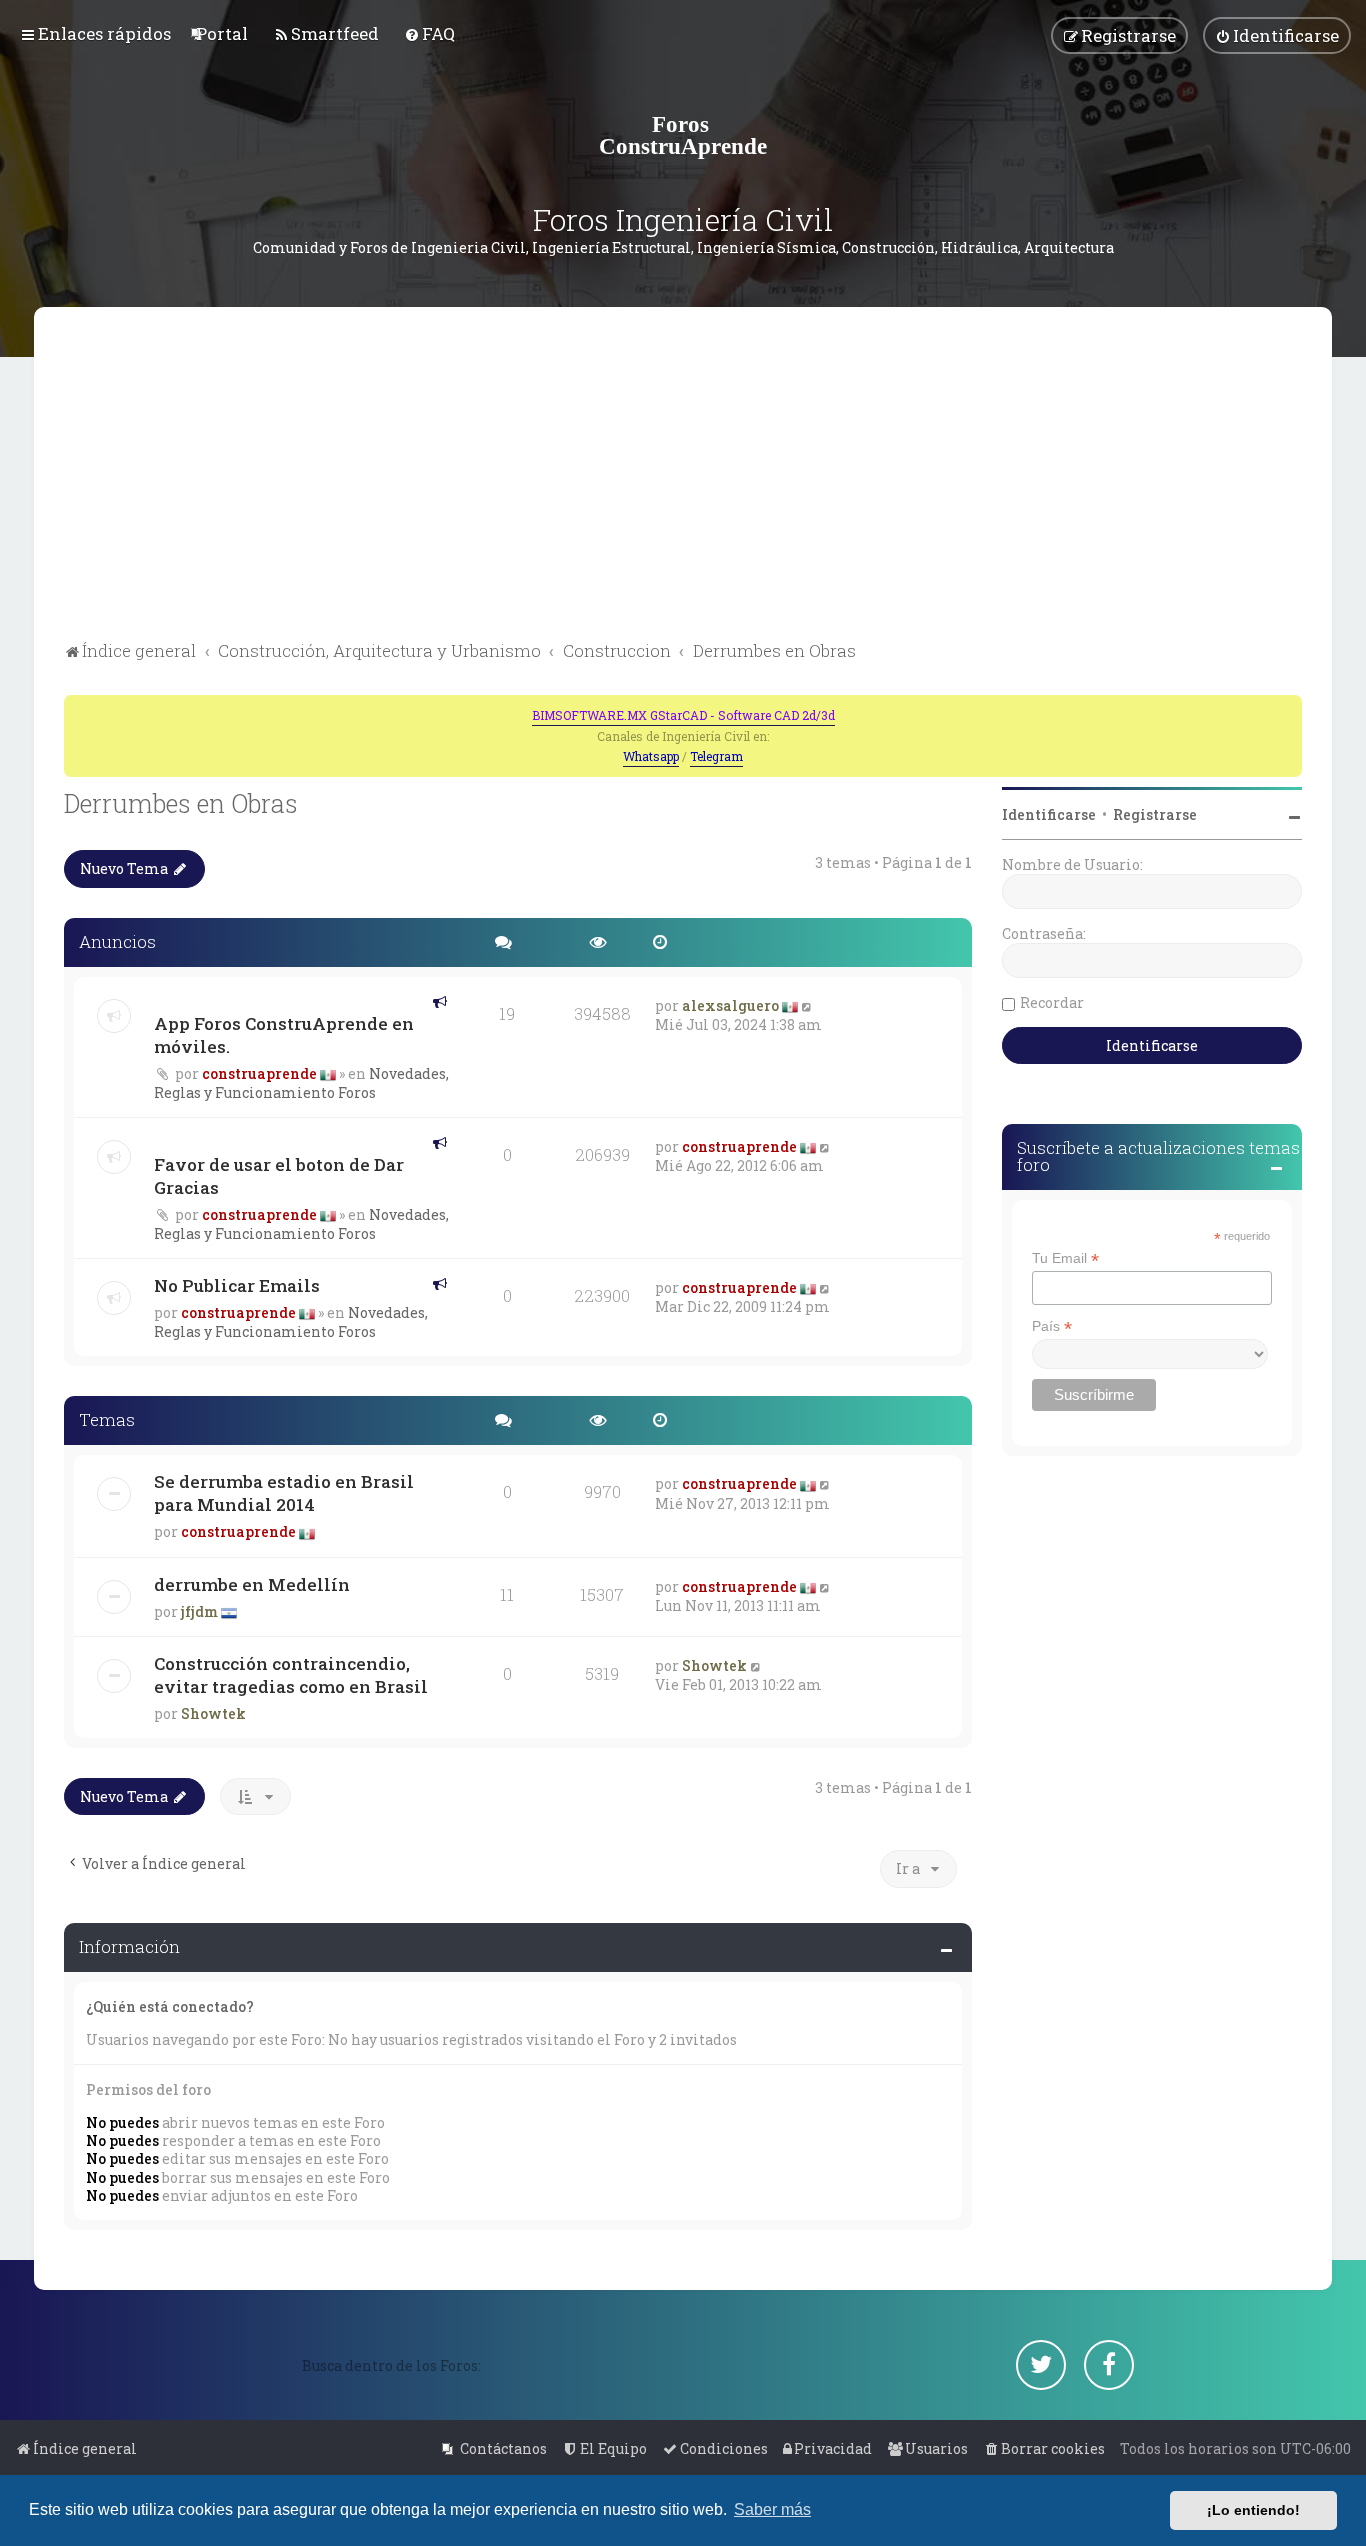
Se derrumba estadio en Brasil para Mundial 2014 (284, 1493)
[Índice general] (683, 135)
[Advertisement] (683, 487)
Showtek (213, 1713)
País (1052, 1326)
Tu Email (1065, 1258)
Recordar (1052, 1002)
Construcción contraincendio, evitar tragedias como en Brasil (291, 1675)
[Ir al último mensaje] (807, 1005)
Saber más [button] (772, 2509)
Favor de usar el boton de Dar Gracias (279, 1176)
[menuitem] (222, 33)
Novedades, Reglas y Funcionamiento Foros (301, 1083)
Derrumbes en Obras (181, 803)
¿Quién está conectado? (170, 2006)
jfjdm (199, 1611)
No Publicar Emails (237, 1285)
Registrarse (1155, 814)
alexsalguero (730, 1005)
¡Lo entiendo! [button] (1253, 2510)
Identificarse (1049, 814)
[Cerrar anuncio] (1289, 708)
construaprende (259, 1073)
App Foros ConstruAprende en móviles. (284, 1035)
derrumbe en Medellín (252, 1584)
